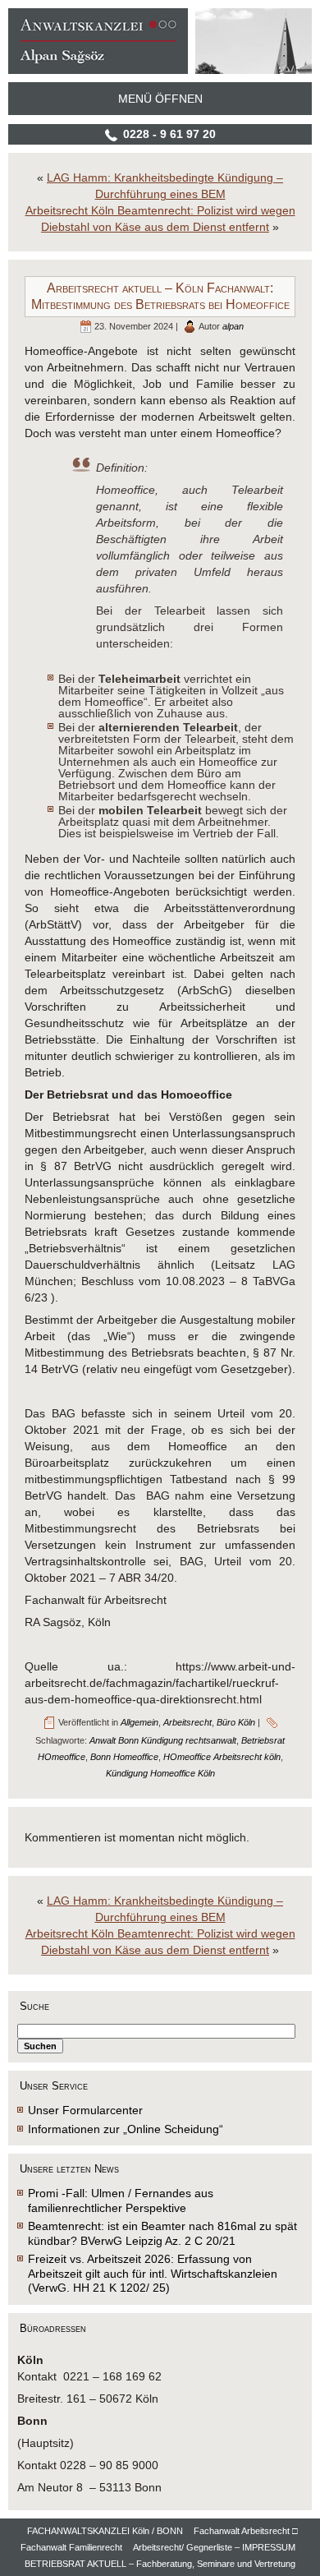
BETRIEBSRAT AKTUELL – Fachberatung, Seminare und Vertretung (160, 2564)
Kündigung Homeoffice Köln (160, 1773)
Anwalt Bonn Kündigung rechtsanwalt (163, 1740)
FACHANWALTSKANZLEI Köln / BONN (105, 2531)
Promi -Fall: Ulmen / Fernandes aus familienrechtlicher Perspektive (121, 2200)
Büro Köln (236, 1722)
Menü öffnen (160, 99)
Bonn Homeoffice (124, 1757)
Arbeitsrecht (187, 1722)
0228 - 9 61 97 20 (169, 134)
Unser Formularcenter (85, 2110)
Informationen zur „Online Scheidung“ (126, 2129)
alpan (233, 326)
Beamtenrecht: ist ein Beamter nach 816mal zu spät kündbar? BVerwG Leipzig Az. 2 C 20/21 (162, 2233)
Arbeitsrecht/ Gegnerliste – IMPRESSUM (214, 2547)
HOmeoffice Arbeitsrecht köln (222, 1757)
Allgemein (139, 1722)
